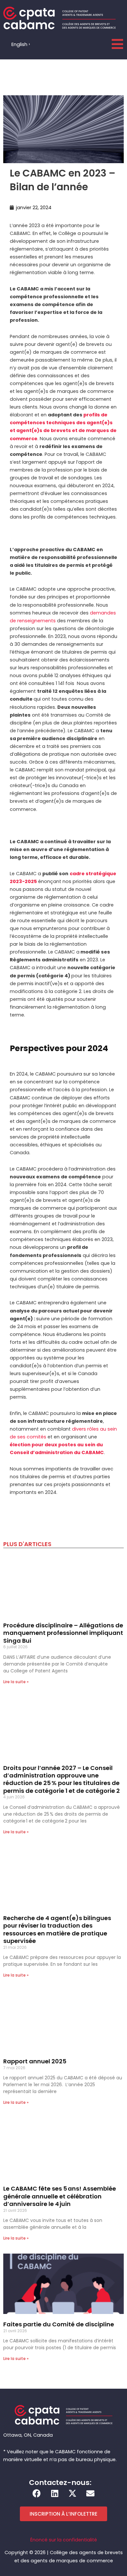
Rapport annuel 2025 (35, 2061)
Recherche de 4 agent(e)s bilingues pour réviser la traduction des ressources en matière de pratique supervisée (57, 1929)
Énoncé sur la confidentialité (64, 2540)
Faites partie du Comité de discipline (59, 2324)
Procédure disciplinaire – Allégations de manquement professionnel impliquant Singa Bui (63, 1633)
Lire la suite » (16, 1682)
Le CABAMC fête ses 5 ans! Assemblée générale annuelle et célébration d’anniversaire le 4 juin (60, 2196)
